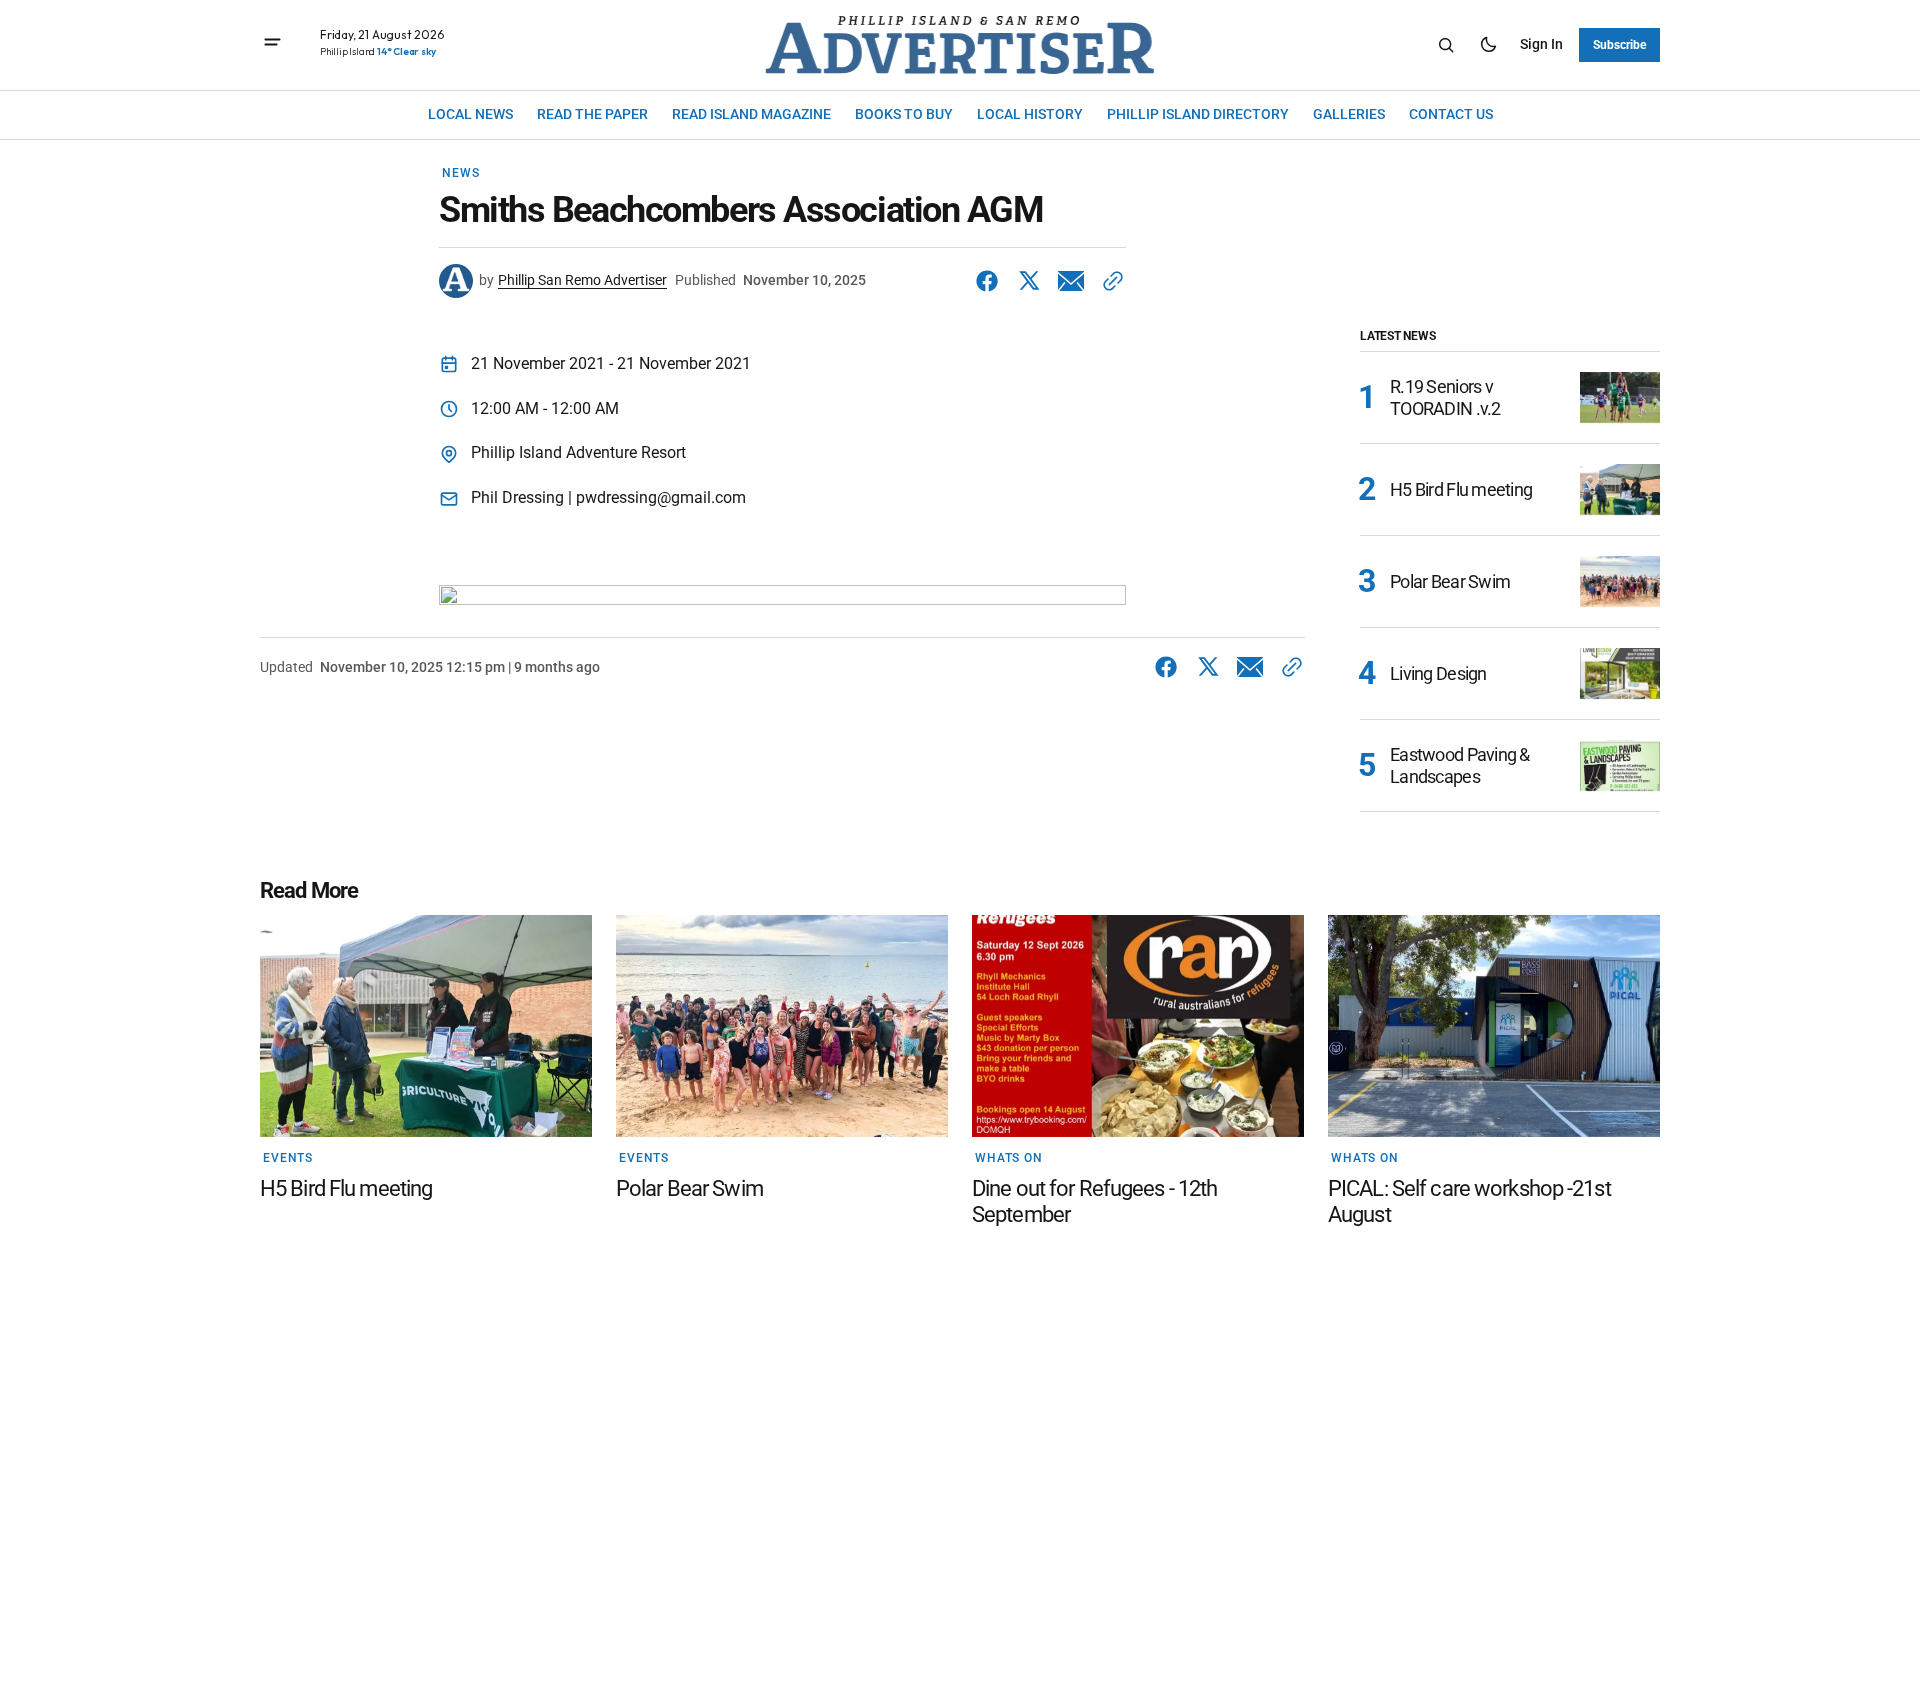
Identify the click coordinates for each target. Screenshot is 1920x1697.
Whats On (1009, 1158)
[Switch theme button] (1488, 45)
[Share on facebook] (991, 281)
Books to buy (904, 114)
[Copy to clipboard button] (1109, 281)
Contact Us (1451, 114)
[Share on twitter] (1029, 281)
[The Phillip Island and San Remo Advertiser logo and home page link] (960, 45)
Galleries (1349, 114)
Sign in (1541, 44)
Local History (1030, 114)
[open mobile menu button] (272, 44)
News (460, 173)
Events (288, 1158)
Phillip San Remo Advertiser (582, 280)
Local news (470, 114)
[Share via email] (1071, 281)
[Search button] (1446, 45)
